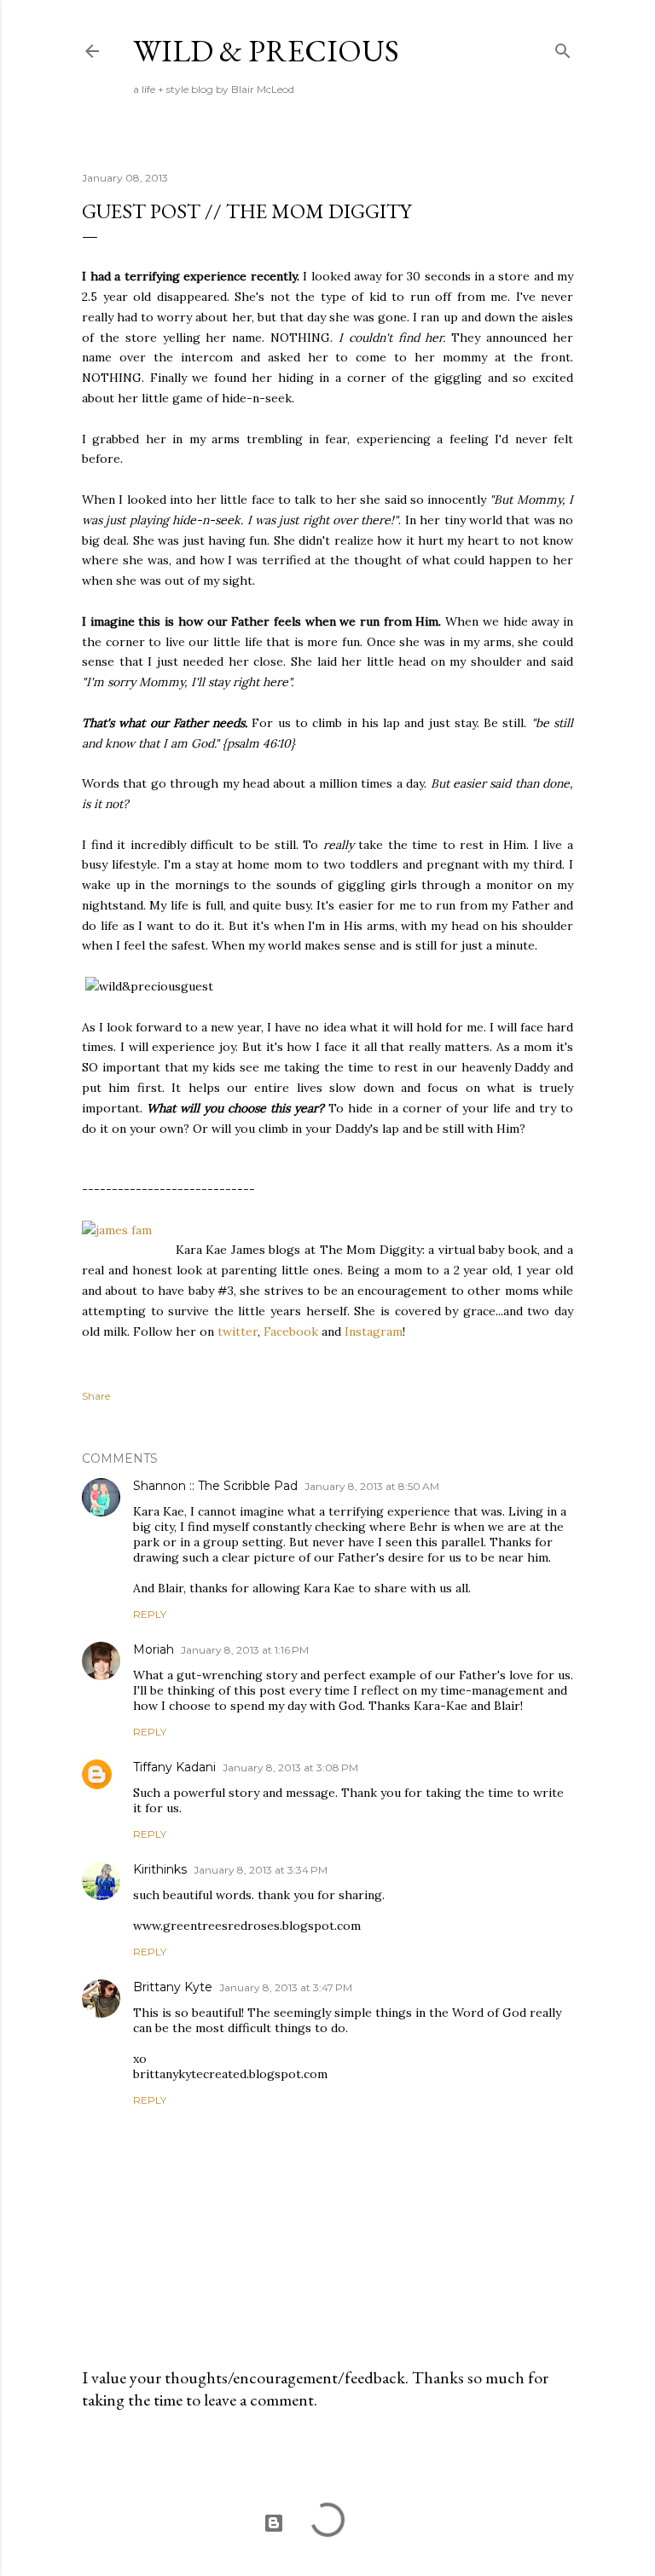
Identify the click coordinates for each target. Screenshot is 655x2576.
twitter (238, 1331)
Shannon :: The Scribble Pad (215, 1486)
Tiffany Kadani (174, 1767)
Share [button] (96, 1396)
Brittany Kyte (173, 1987)
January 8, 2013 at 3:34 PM (261, 1870)
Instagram (374, 1331)
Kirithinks (160, 1869)
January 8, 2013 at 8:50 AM (372, 1486)
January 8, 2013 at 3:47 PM (286, 1987)
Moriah (154, 1649)
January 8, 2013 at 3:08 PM (290, 1767)
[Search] (563, 47)
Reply (150, 1614)
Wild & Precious (266, 51)
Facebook (291, 1331)
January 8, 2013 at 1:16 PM (245, 1650)
